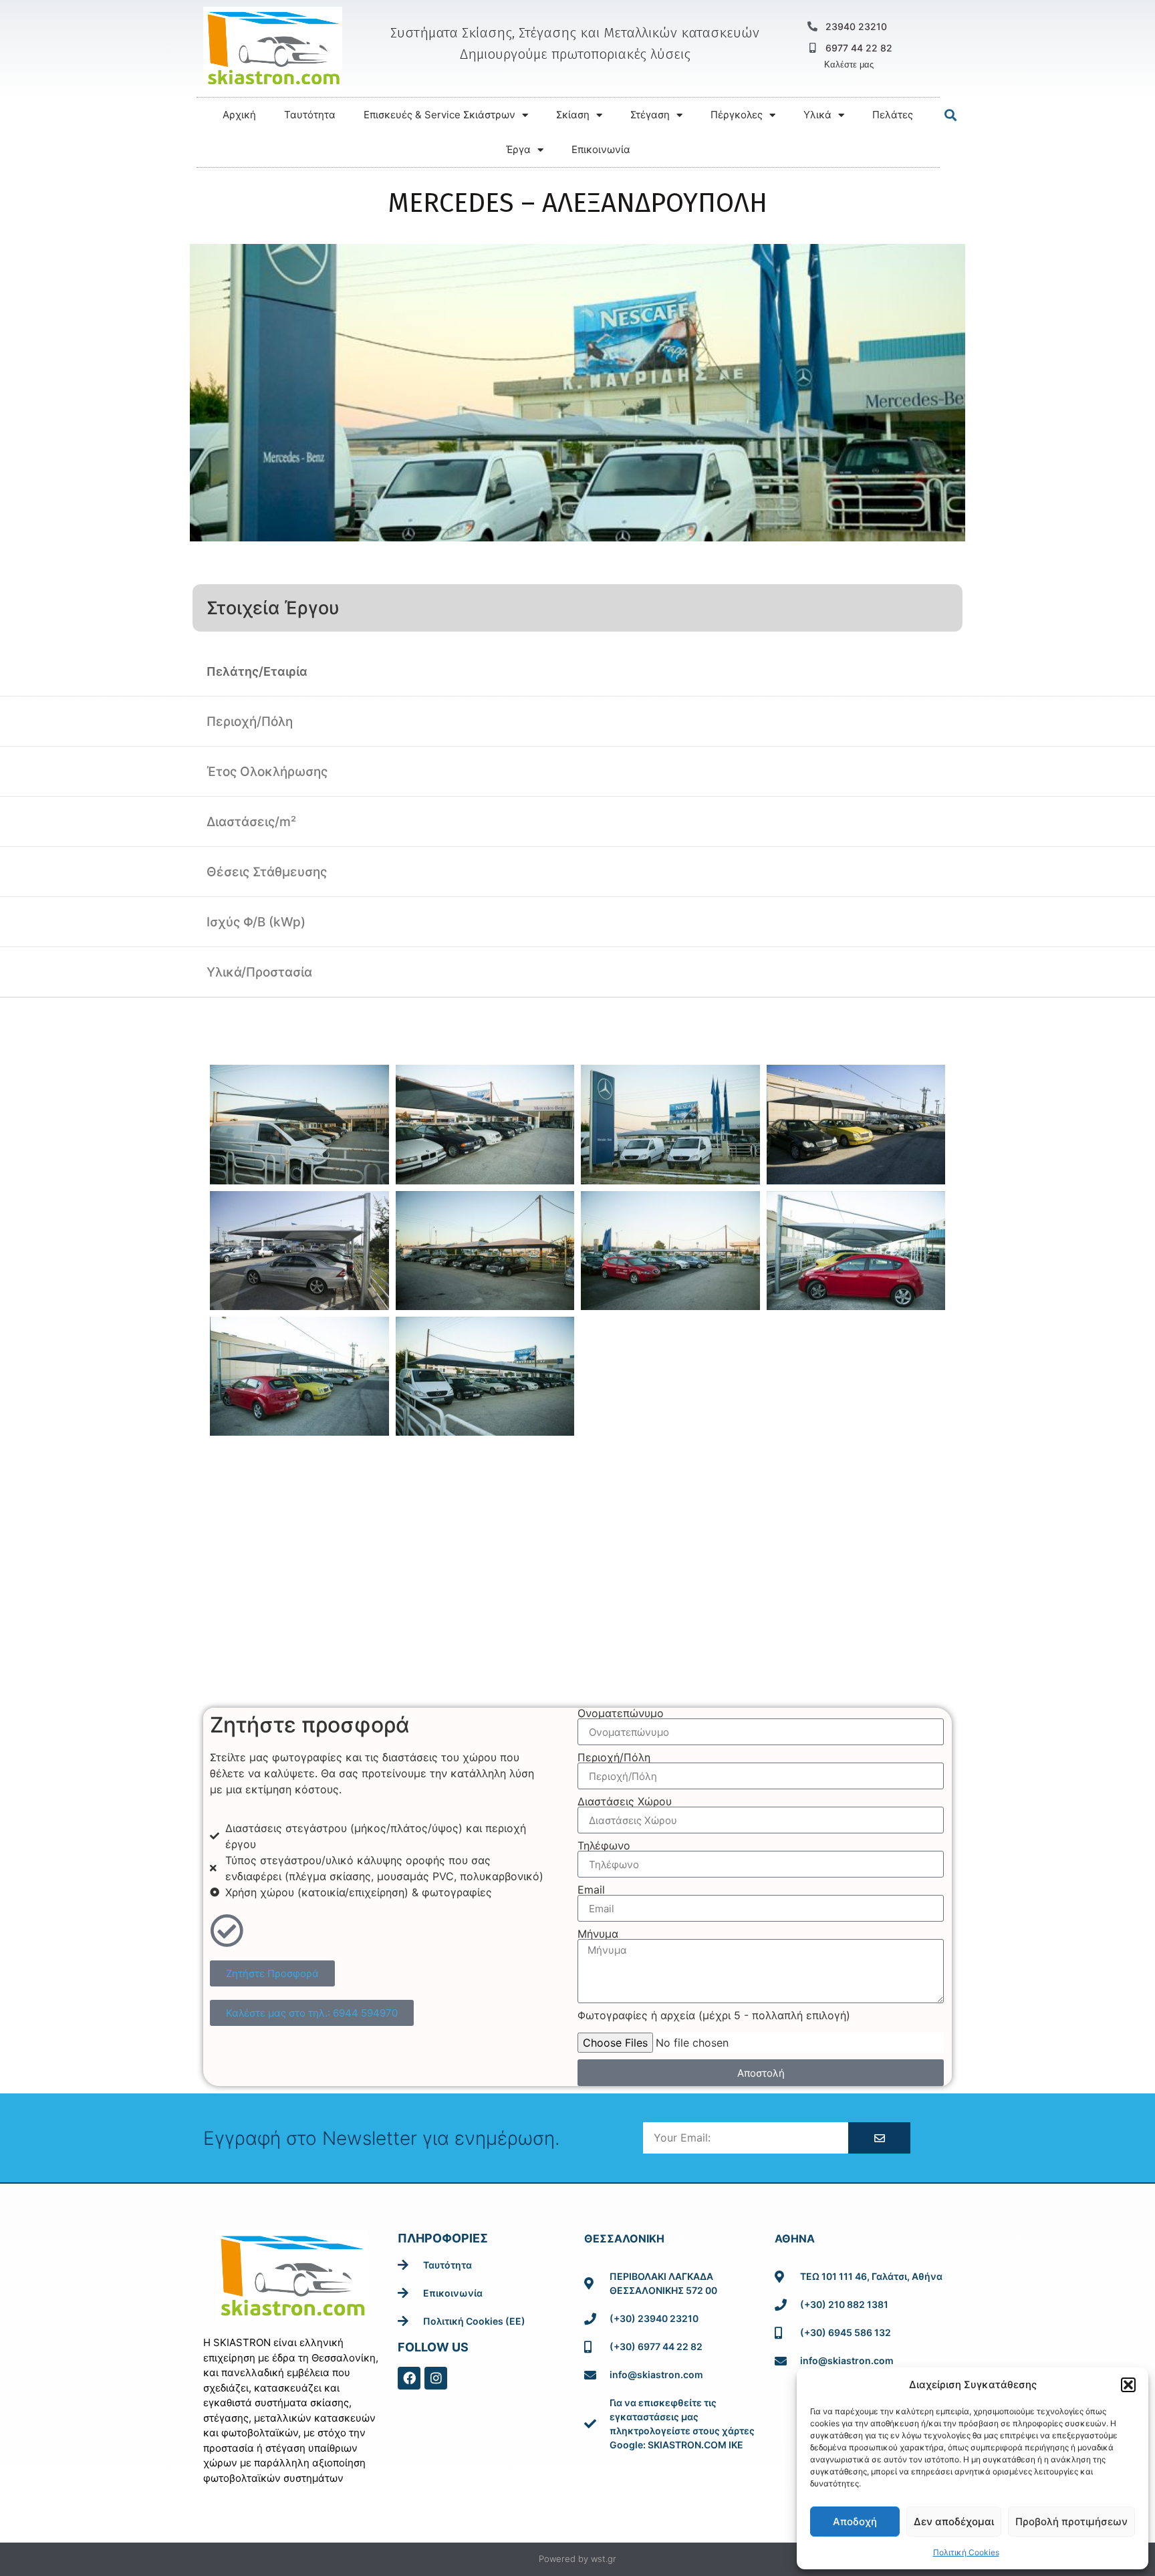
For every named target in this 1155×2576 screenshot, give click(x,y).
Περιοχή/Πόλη (614, 1757)
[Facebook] (409, 2378)
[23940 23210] (812, 26)
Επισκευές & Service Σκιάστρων (439, 115)
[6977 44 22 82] (812, 48)
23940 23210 (856, 26)
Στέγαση (650, 115)
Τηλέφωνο (604, 1845)
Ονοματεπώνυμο (621, 1713)
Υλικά (817, 115)
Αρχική (239, 115)
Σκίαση (573, 115)
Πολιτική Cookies (966, 2552)
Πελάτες (893, 115)
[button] (1128, 2385)
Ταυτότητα (310, 115)
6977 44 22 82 (859, 48)
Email (591, 1890)
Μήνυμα (598, 1934)
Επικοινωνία (601, 149)
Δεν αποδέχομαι (954, 2522)
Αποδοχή (855, 2522)
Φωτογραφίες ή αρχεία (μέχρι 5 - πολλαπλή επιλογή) (714, 2015)
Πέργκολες (737, 115)
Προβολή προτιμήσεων (1071, 2522)
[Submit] (879, 2138)
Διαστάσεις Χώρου (625, 1801)
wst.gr (604, 2559)
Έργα (518, 149)
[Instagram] (436, 2378)
